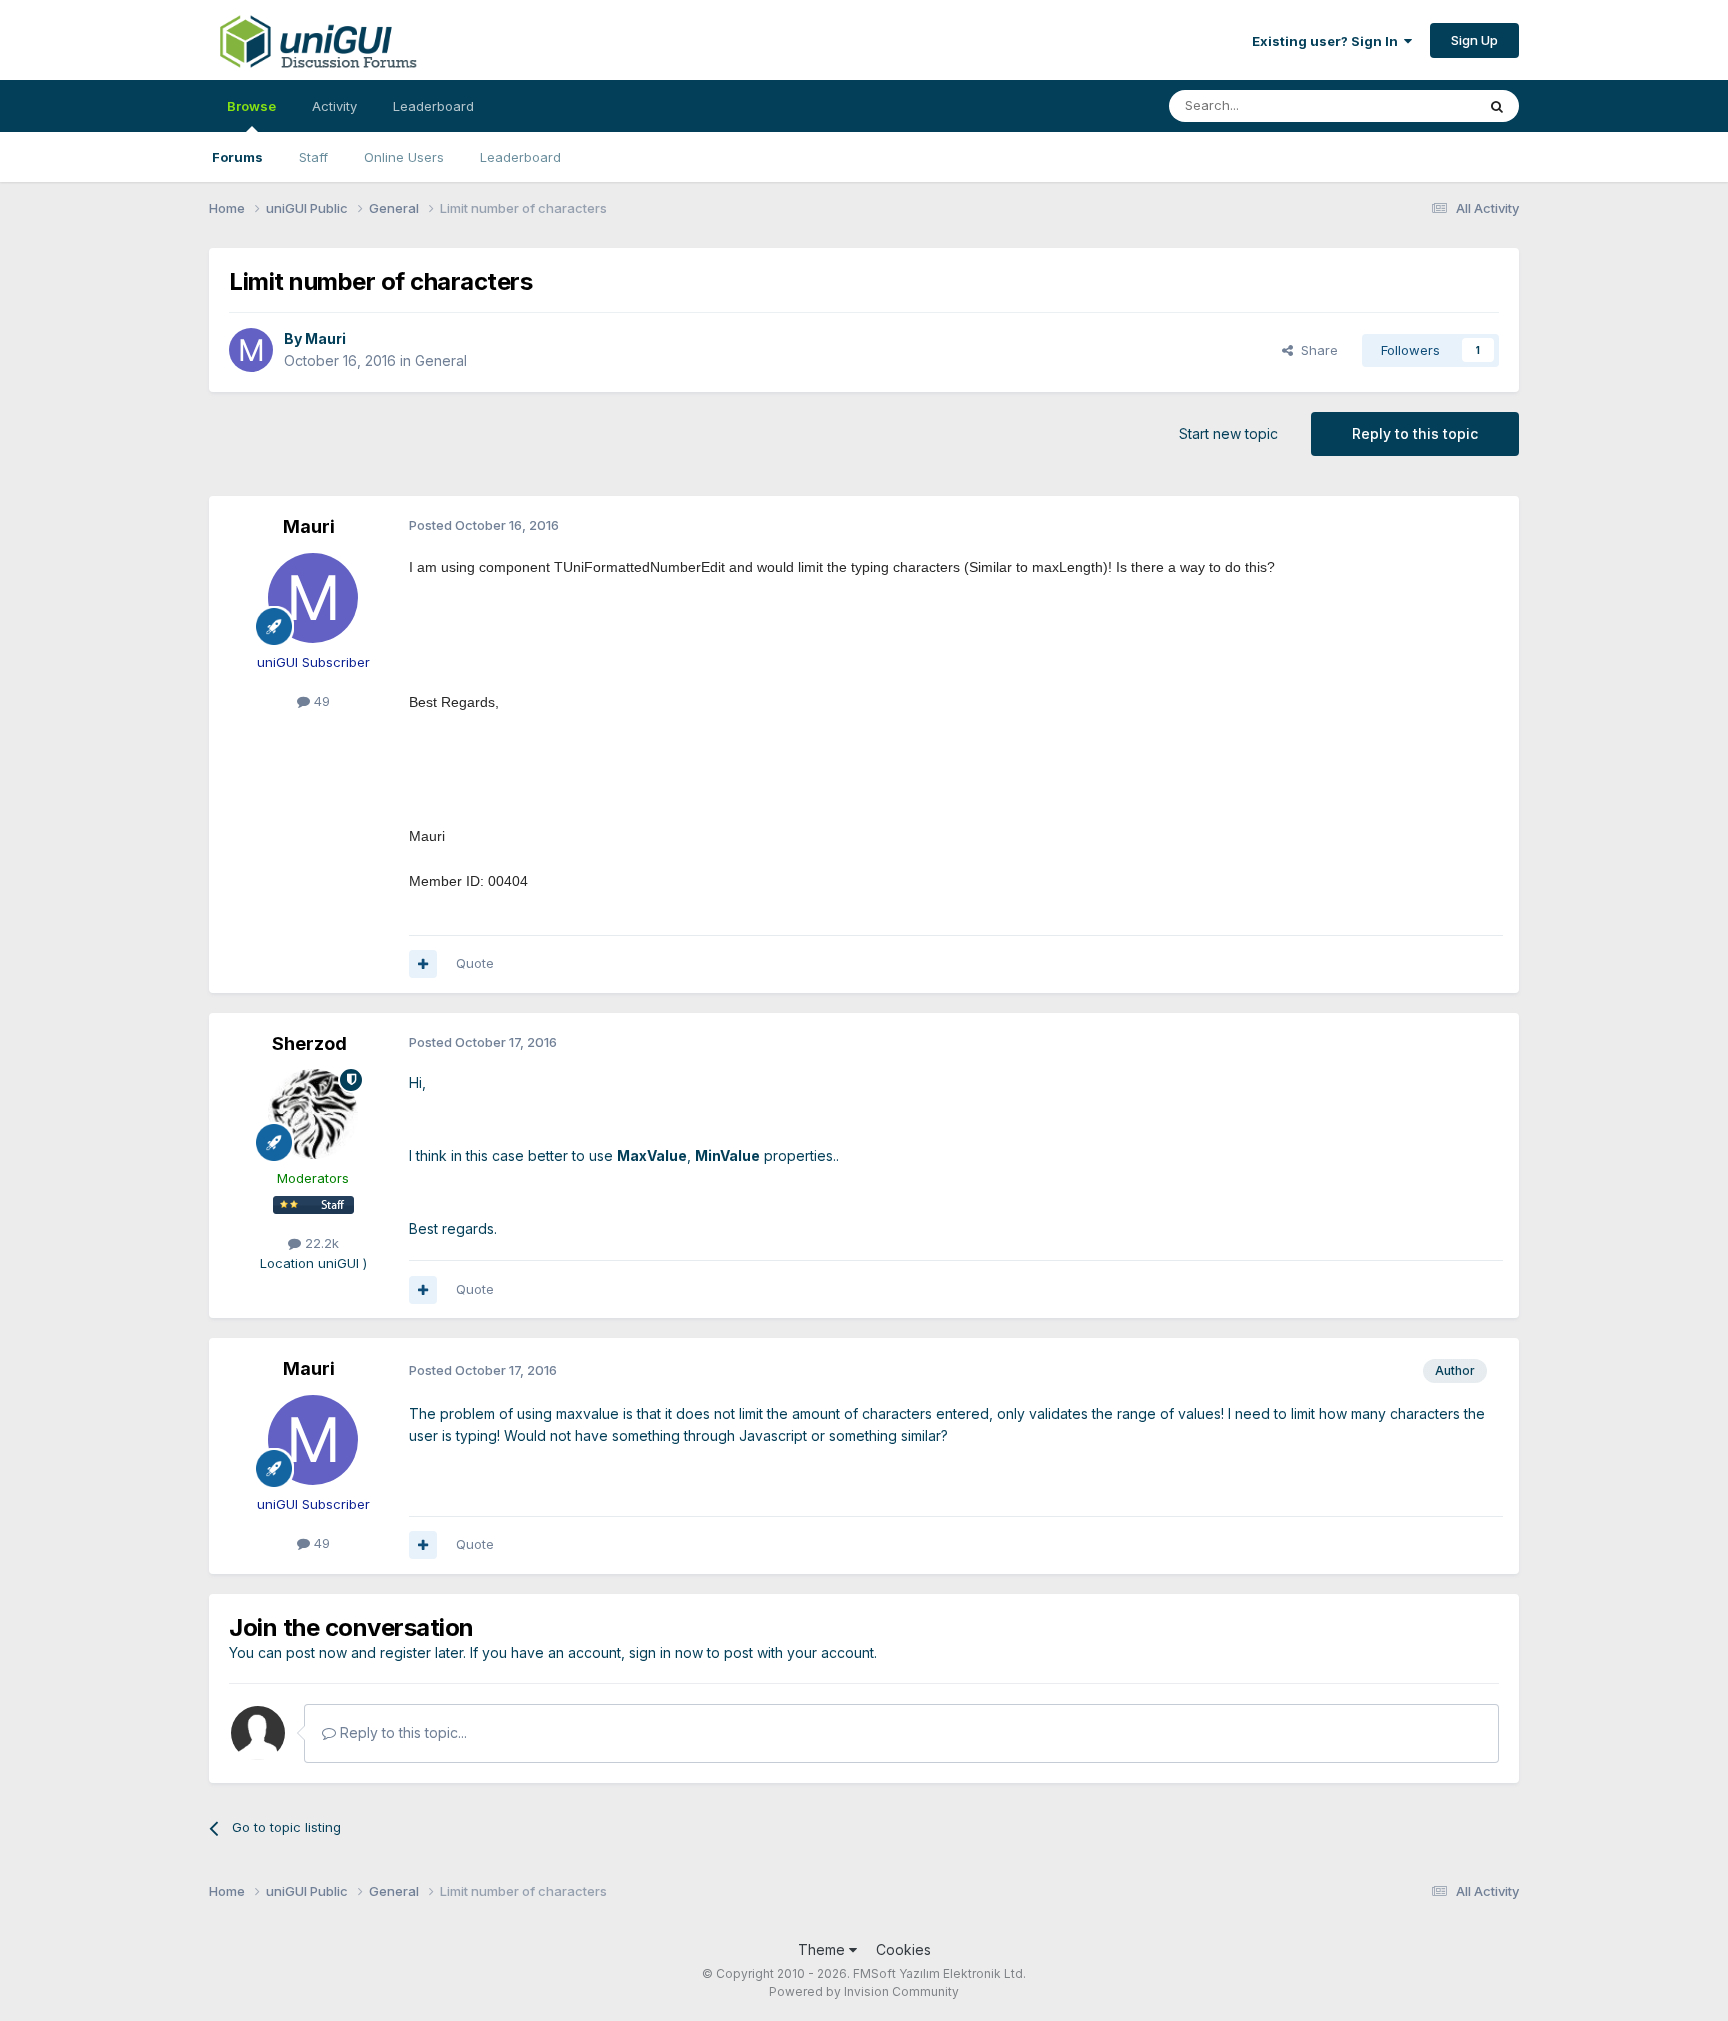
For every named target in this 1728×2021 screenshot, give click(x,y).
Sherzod (309, 1043)
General (441, 360)
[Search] (1497, 106)
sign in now (666, 1652)
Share (1315, 350)
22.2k (320, 1243)
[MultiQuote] (423, 964)
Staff (313, 157)
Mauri (325, 338)
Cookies (903, 1949)
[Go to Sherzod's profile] (313, 1114)
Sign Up (1474, 40)
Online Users (404, 157)
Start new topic (1228, 433)
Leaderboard (520, 157)
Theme (823, 1949)
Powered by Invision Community (864, 1991)
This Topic (1416, 105)
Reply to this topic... (401, 1732)
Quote (475, 963)
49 (320, 701)
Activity (334, 106)
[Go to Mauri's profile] (251, 350)
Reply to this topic (1415, 433)
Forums (237, 157)
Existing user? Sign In (1328, 41)
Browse (251, 106)
